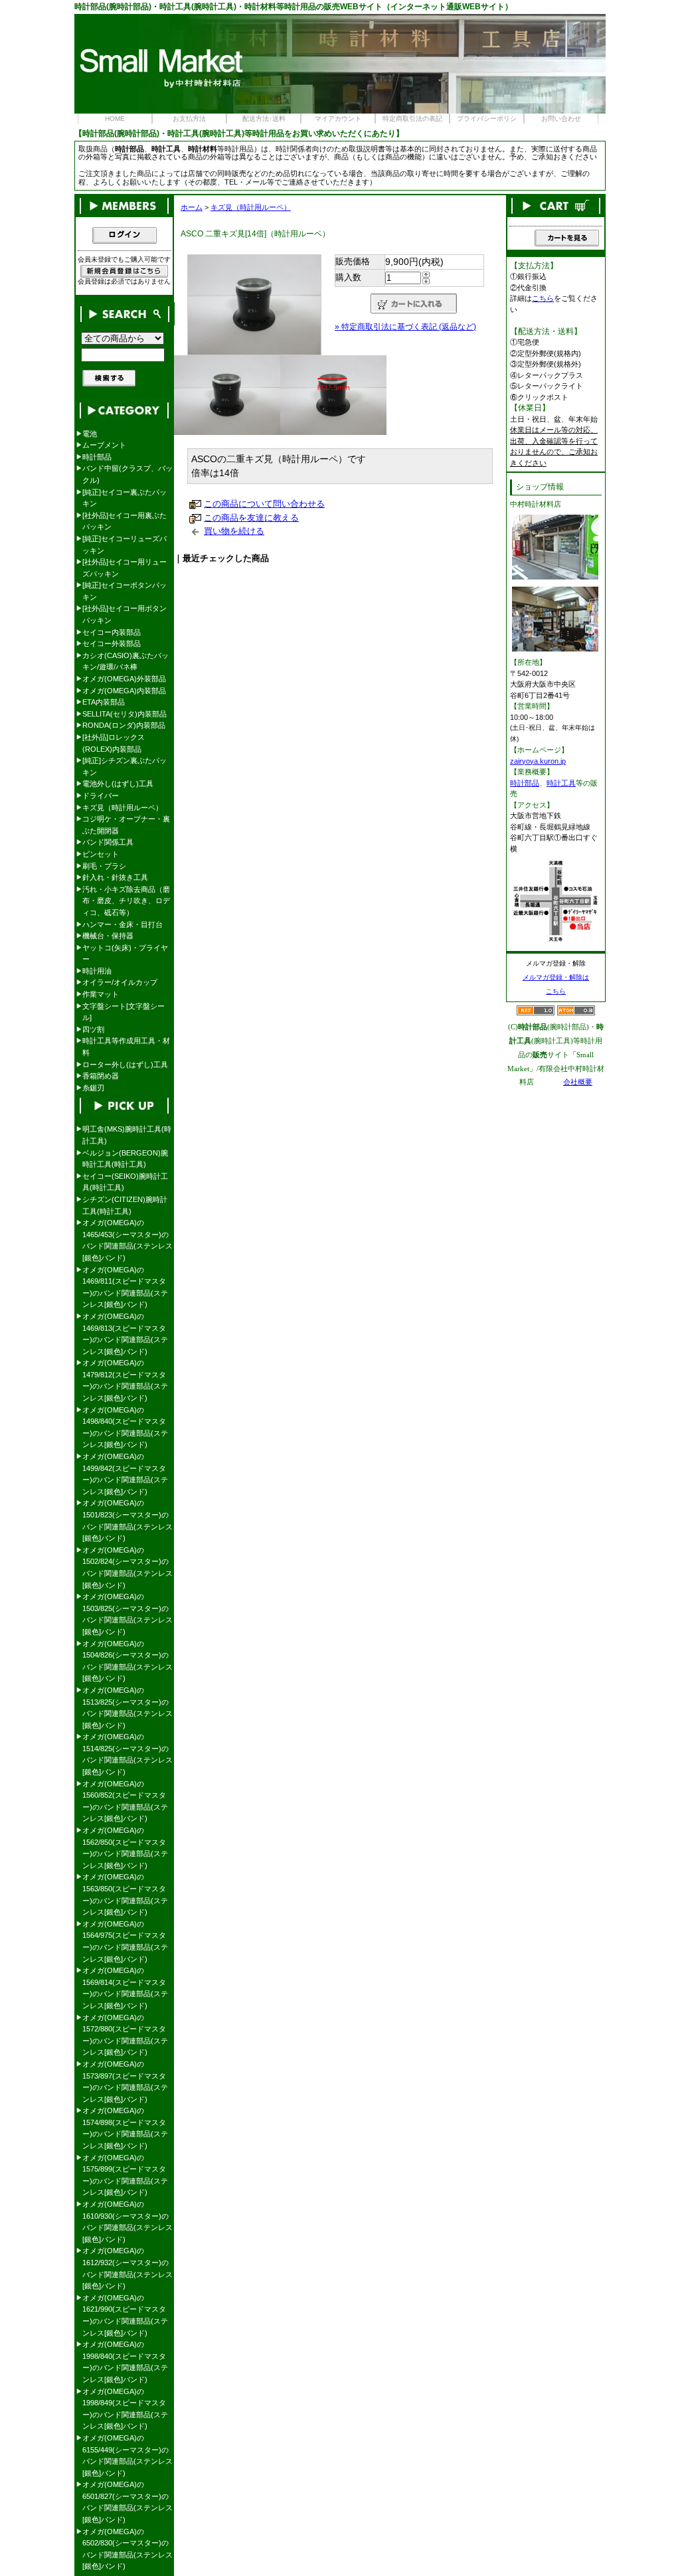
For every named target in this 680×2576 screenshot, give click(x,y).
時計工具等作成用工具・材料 (126, 1047)
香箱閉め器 (101, 1076)
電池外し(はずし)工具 (118, 784)
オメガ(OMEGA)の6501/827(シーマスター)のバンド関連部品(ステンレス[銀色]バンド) (127, 2502)
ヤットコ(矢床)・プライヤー (125, 954)
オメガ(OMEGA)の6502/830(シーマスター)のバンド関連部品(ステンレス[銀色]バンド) (127, 2549)
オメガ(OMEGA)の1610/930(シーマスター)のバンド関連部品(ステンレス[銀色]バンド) (127, 2222)
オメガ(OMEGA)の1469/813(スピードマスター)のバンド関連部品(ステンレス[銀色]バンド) (125, 1334)
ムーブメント (104, 445)
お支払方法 (189, 119)
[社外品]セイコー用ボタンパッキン (125, 614)
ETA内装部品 (104, 702)
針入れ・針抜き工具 (115, 877)
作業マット (101, 994)
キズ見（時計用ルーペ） (251, 207)
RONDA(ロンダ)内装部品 (124, 725)
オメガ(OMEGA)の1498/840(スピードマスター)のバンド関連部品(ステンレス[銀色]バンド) (125, 1427)
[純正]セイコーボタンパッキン (125, 591)
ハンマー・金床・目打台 (123, 924)
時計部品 (97, 457)
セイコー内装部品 (112, 632)
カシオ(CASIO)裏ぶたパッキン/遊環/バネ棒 (126, 661)
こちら (543, 298)
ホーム (192, 207)
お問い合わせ (561, 119)
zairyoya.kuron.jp (538, 761)
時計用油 (97, 971)
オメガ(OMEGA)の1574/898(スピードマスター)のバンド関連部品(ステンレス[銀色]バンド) (125, 2128)
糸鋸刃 (93, 1088)
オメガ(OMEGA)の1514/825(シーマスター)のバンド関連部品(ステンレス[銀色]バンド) (127, 1754)
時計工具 (561, 783)
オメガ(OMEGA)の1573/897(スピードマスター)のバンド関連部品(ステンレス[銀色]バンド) (125, 2082)
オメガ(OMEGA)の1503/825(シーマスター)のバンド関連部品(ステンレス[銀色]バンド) (127, 1614)
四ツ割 (93, 1029)
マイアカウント (338, 119)
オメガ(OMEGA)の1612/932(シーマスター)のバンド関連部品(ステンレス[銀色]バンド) (127, 2268)
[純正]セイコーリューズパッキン (125, 545)
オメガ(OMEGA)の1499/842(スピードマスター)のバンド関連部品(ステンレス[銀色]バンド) (125, 1474)
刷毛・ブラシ (104, 866)
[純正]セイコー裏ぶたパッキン (125, 498)
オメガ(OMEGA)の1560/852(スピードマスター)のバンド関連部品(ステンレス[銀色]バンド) (125, 1801)
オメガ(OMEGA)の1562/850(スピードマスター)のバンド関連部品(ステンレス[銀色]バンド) (125, 1848)
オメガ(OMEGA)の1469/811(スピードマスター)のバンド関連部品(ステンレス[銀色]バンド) (125, 1287)
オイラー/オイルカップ (120, 982)
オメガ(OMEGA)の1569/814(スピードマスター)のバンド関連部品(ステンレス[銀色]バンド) (125, 1988)
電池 (90, 434)
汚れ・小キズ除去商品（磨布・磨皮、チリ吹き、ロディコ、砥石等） (126, 901)
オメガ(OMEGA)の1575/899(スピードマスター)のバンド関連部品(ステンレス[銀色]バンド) (125, 2175)
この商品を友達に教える (251, 518)
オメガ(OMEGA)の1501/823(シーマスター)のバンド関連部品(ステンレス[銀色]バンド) (127, 1520)
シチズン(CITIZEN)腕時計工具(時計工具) (125, 1205)
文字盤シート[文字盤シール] (124, 1012)
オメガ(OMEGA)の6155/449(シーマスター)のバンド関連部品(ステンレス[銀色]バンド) (127, 2455)
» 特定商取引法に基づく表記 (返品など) (405, 327)
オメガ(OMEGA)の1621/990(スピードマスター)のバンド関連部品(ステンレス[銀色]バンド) (125, 2315)
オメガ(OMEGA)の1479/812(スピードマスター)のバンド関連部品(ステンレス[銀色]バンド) (125, 1380)
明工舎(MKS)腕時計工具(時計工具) (127, 1135)
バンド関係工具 (108, 842)
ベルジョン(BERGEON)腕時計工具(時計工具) (125, 1159)
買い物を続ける (234, 531)
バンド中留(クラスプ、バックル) (127, 474)
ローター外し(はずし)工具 (125, 1065)
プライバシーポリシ (487, 119)
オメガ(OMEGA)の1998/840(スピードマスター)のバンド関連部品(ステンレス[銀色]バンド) (125, 2362)
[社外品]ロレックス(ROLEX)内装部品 (114, 743)
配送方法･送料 (264, 119)
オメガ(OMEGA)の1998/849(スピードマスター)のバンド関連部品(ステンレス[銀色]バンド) (125, 2409)
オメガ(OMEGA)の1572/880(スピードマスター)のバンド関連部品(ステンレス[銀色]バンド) (125, 2035)
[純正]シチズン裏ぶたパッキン (125, 766)
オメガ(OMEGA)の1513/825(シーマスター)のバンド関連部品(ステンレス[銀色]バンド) (127, 1708)
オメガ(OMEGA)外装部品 (124, 679)
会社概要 (578, 1082)
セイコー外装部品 (112, 644)
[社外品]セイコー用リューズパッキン (125, 568)
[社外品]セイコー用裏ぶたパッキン (125, 521)
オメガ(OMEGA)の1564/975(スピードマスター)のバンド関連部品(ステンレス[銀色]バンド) (125, 1941)
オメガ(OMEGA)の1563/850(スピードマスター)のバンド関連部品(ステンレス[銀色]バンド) (125, 1894)
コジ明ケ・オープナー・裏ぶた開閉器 (126, 825)
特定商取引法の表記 (412, 119)
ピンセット (101, 854)
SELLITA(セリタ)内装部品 (125, 714)
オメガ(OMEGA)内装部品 (124, 691)
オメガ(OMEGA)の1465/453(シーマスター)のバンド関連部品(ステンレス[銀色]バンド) (127, 1240)
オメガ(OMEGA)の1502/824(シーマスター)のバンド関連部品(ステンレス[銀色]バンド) (127, 1568)
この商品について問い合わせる (264, 504)
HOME (115, 119)
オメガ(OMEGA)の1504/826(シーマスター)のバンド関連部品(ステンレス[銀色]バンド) (127, 1661)
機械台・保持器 (108, 936)
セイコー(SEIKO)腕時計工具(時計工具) (125, 1182)
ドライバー (101, 796)
